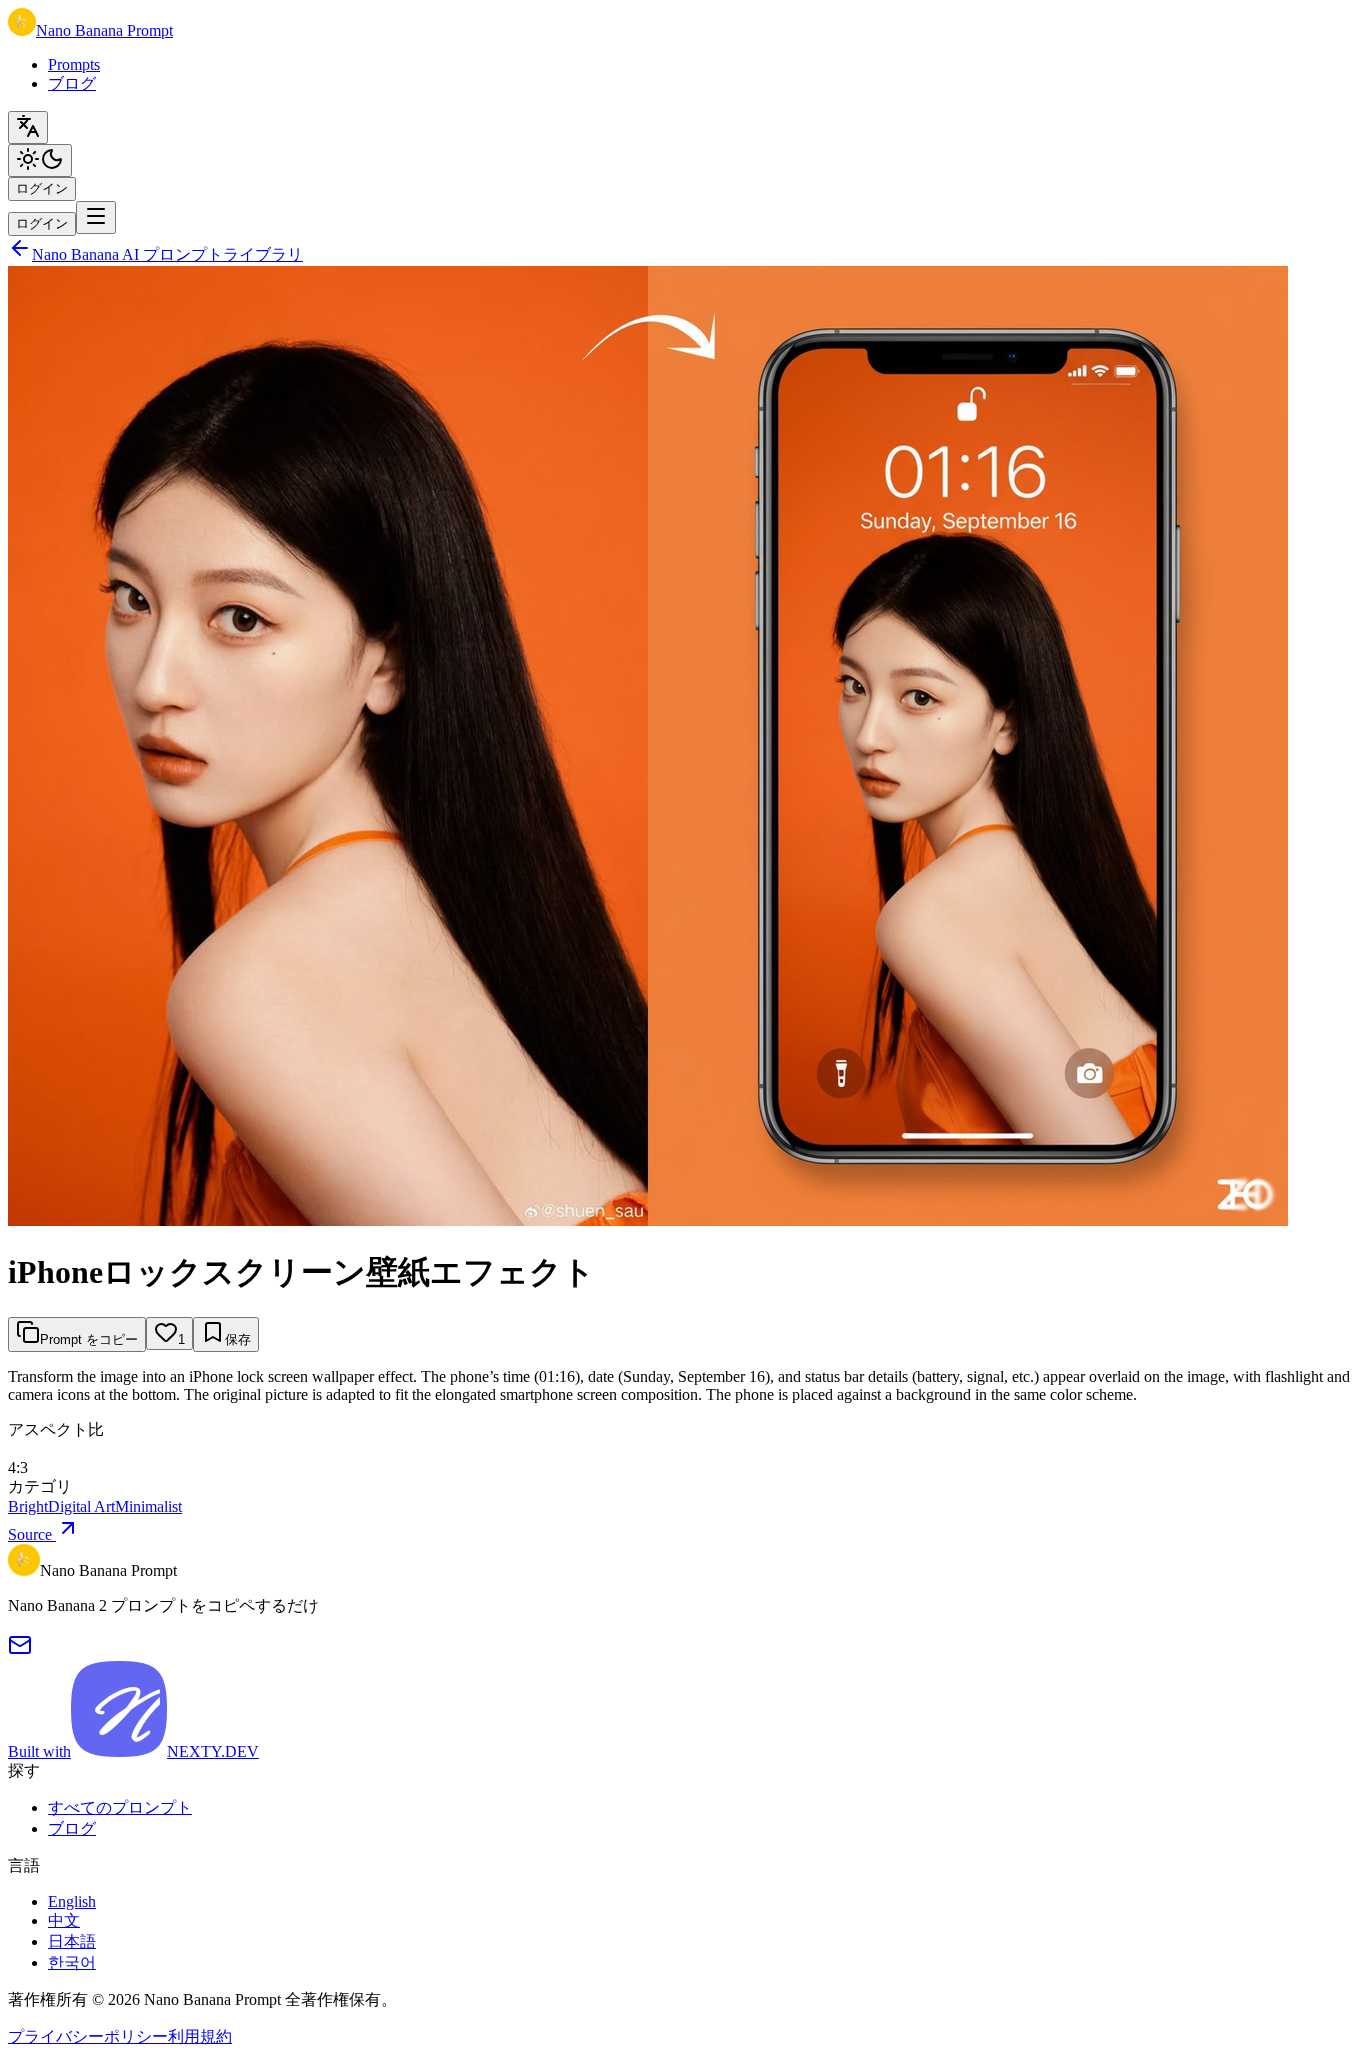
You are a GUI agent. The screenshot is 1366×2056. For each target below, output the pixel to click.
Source (32, 1534)
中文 (64, 1920)
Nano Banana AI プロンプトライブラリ (167, 254)
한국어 (72, 1962)
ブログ (72, 83)
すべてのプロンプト (120, 1807)
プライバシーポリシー (88, 2036)
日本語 (72, 1941)
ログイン (42, 188)
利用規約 (200, 2036)
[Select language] (28, 127)
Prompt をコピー (89, 1339)
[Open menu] (96, 217)
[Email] (20, 1651)
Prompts (74, 64)
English (72, 1901)
